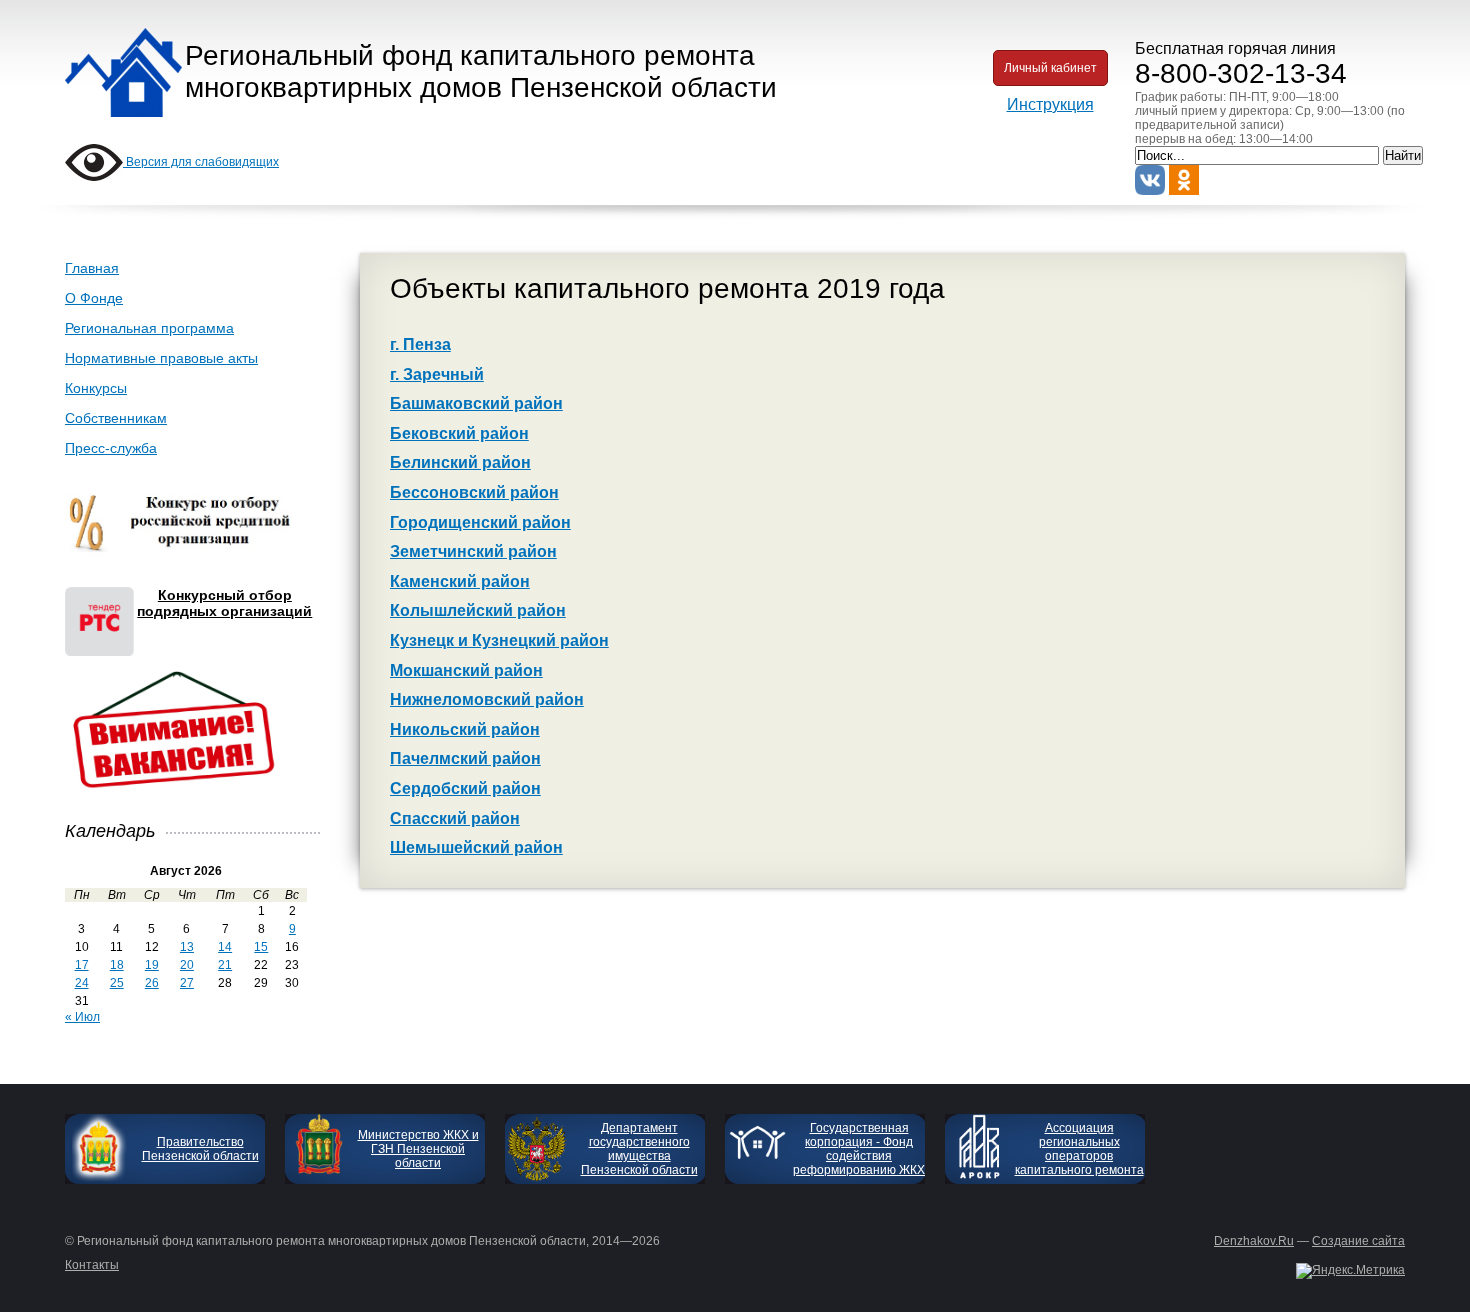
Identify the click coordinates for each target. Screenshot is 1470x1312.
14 (225, 947)
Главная (92, 268)
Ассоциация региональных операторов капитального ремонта (1079, 1149)
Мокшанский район (466, 670)
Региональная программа (149, 328)
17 (82, 965)
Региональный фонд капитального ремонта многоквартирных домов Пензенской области (481, 71)
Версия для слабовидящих (201, 162)
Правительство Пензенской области (200, 1149)
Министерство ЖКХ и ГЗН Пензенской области (418, 1149)
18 (117, 965)
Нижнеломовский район (487, 699)
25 (117, 983)
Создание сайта (1358, 1241)
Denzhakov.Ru (1254, 1241)
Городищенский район (480, 522)
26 (152, 983)
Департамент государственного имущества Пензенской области (639, 1149)
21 (225, 965)
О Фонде (94, 298)
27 (187, 983)
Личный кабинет (1050, 68)
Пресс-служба (111, 448)
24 (82, 983)
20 (187, 965)
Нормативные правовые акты (161, 358)
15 (261, 947)
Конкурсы (96, 388)
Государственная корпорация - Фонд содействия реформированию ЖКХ (859, 1149)
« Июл (82, 1017)
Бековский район (459, 433)
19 (152, 965)
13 (187, 947)
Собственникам (116, 418)
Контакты (92, 1265)
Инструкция (1050, 104)
